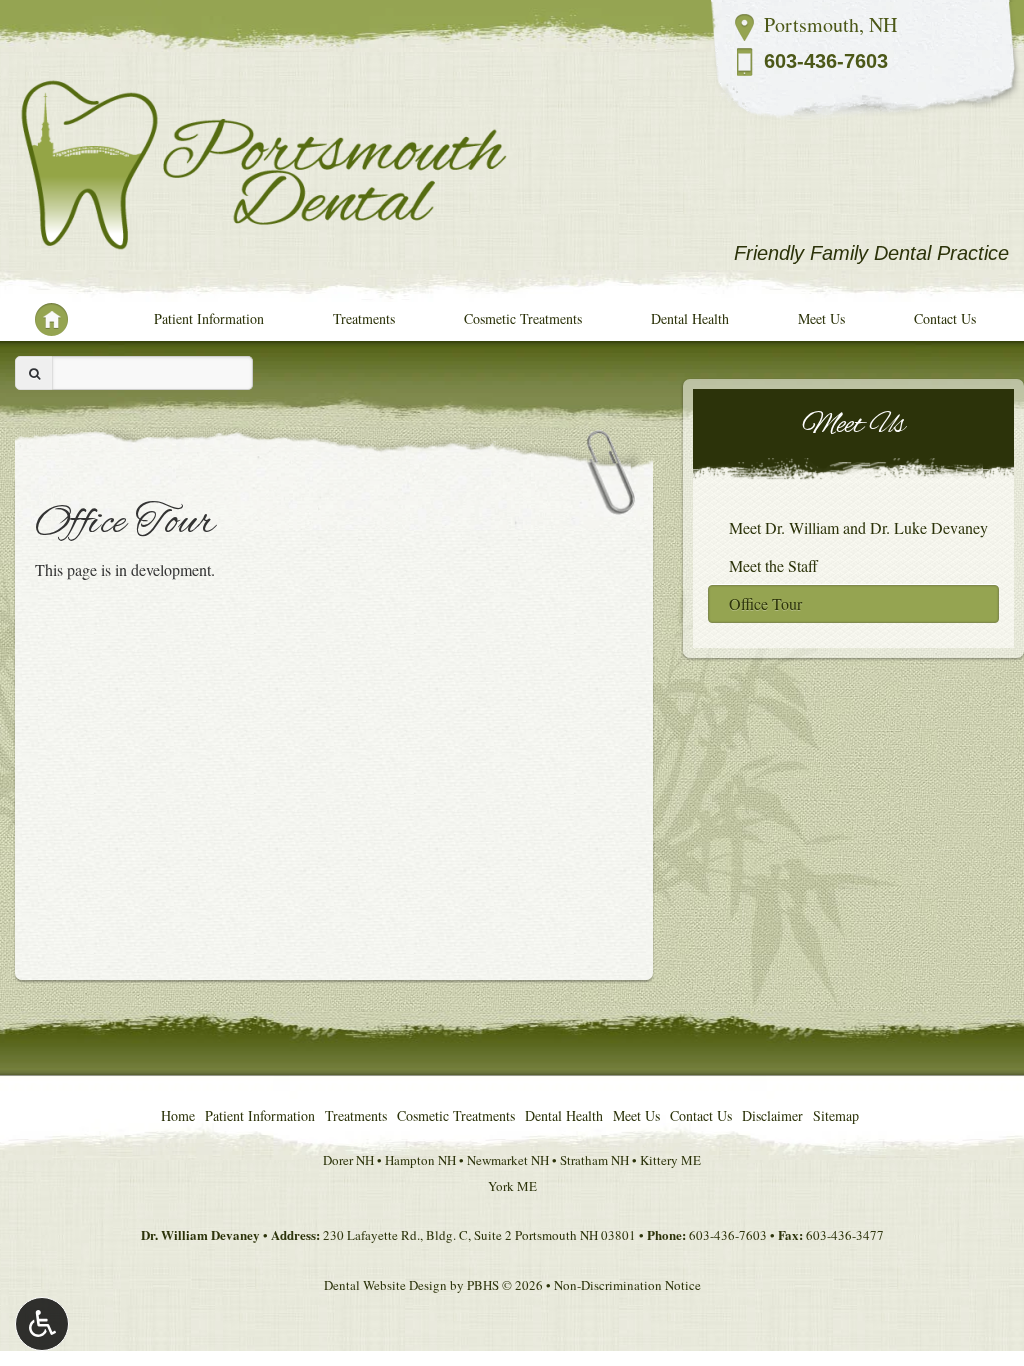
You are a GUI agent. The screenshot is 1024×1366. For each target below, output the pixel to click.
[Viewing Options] (42, 1324)
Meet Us (821, 318)
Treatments (364, 318)
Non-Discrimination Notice (627, 1285)
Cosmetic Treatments (523, 318)
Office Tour (765, 603)
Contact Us (945, 318)
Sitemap (836, 1115)
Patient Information (209, 318)
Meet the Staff (773, 565)
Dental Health (690, 318)
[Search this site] (34, 373)
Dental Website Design (385, 1285)
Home (42, 319)
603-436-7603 (826, 61)
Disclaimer (772, 1115)
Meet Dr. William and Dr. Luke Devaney (858, 527)
